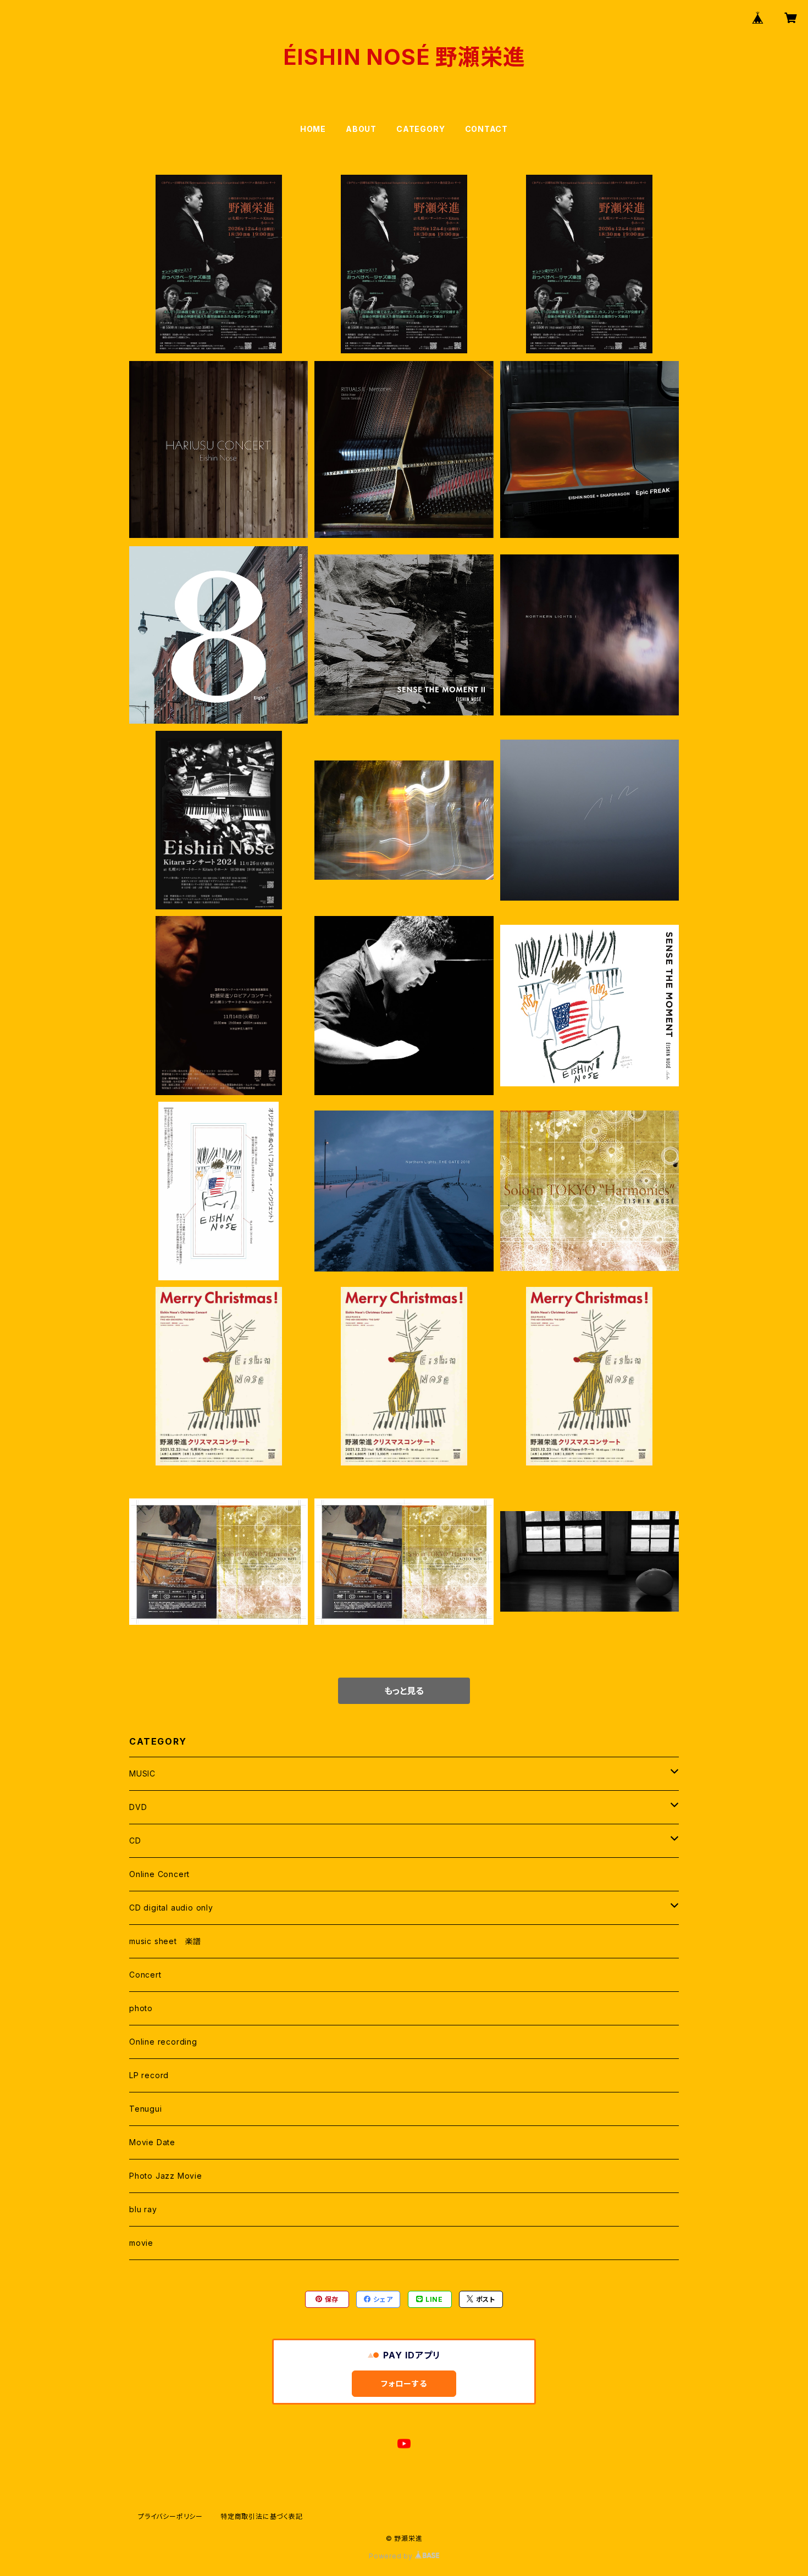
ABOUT (361, 129)
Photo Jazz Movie (166, 2176)
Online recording (163, 2042)
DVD (138, 1807)
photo (141, 2008)
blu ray (143, 2209)
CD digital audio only (171, 1908)
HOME (313, 129)
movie (141, 2243)
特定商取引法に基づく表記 (262, 2516)
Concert (145, 1975)
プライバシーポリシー (170, 2516)
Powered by (392, 2556)
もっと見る (404, 1691)
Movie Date (152, 2142)
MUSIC (142, 1773)
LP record (149, 2075)
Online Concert (159, 1874)
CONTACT (487, 129)
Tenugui (146, 2109)
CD (135, 1841)
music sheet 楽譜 (165, 1941)
